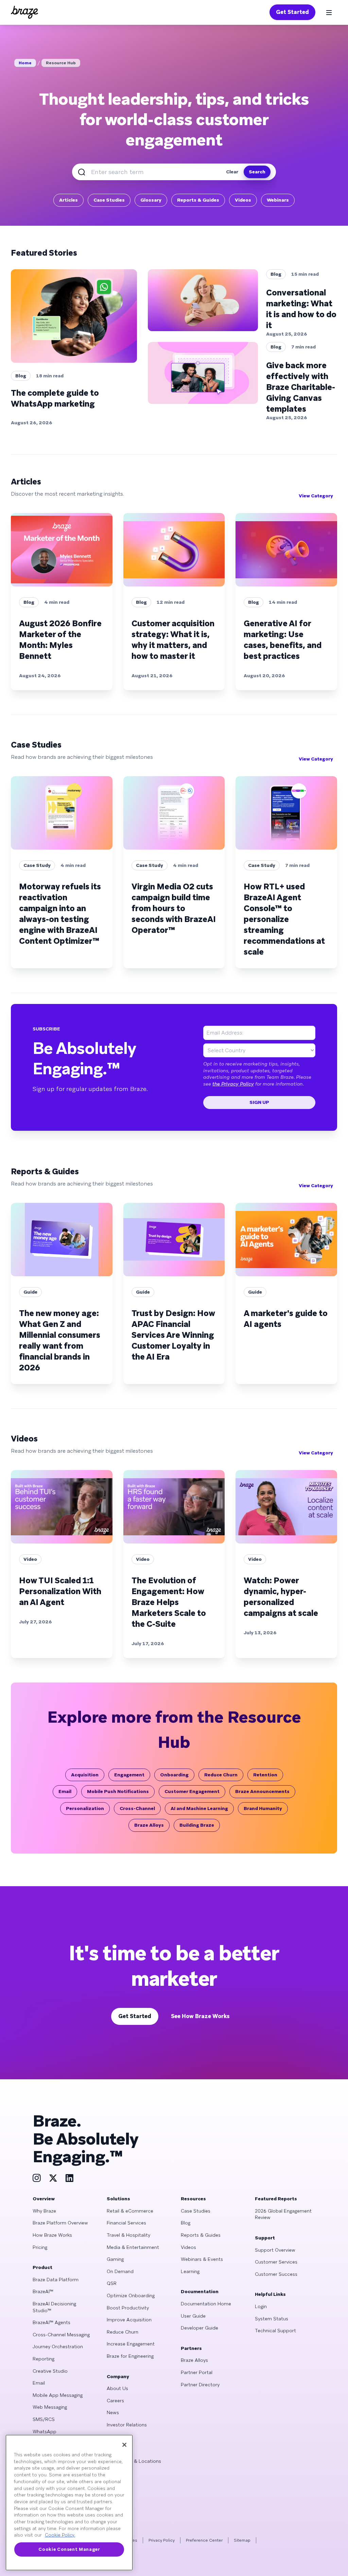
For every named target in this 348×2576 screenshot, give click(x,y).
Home (25, 63)
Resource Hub (61, 63)
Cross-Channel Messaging (61, 2335)
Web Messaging (50, 2407)
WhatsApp (45, 2432)
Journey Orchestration (58, 2347)
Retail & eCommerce (130, 2211)
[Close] (124, 2445)
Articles (68, 200)
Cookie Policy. (60, 2535)
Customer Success (276, 2274)
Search (257, 172)
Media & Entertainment (133, 2247)
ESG (112, 2437)
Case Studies (109, 200)
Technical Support (275, 2331)
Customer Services (276, 2262)
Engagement (129, 1775)
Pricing (40, 2247)
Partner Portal (197, 2372)
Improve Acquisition (129, 2320)
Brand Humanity (263, 1808)
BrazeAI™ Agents (51, 2322)
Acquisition (85, 1775)
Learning (190, 2271)
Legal (112, 2449)
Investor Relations (127, 2425)
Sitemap (242, 2540)
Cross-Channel (137, 1808)
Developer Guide (199, 2328)
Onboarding (174, 1775)
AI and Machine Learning (199, 1808)
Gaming (115, 2259)
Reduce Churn (221, 1775)
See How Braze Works (200, 2016)
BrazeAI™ (43, 2291)
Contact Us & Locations (134, 2461)
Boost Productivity (128, 2308)
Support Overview (275, 2250)
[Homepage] (24, 12)
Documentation (200, 2291)
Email (65, 1791)
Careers (115, 2401)
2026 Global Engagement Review (283, 2214)
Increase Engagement (131, 2344)
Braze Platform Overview (60, 2223)
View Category (316, 496)
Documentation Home (206, 2304)
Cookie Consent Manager (69, 2549)
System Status (272, 2319)
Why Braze (44, 2211)
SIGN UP (259, 1102)
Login (261, 2306)
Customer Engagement (192, 1791)
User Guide (193, 2316)
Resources (193, 2199)
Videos (243, 200)
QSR (112, 2283)
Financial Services (126, 2223)
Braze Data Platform (56, 2280)
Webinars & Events (202, 2259)
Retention (265, 1775)
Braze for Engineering (130, 2356)
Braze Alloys (149, 1825)
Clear (232, 172)
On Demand (120, 2271)
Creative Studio (50, 2371)
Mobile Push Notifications (118, 1791)
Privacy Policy (162, 2540)
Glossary (151, 200)
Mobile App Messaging (58, 2395)
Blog (186, 2223)
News (113, 2412)
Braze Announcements (262, 1791)
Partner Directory (200, 2385)
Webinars (278, 200)
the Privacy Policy (233, 1084)
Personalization (85, 1808)
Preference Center (204, 2540)
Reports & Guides (198, 200)
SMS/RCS (44, 2419)
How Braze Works (52, 2235)
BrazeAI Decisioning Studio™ (54, 2307)
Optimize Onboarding (131, 2296)
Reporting (43, 2359)
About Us (117, 2388)
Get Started (292, 12)
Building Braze (197, 1825)
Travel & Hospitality (128, 2235)
